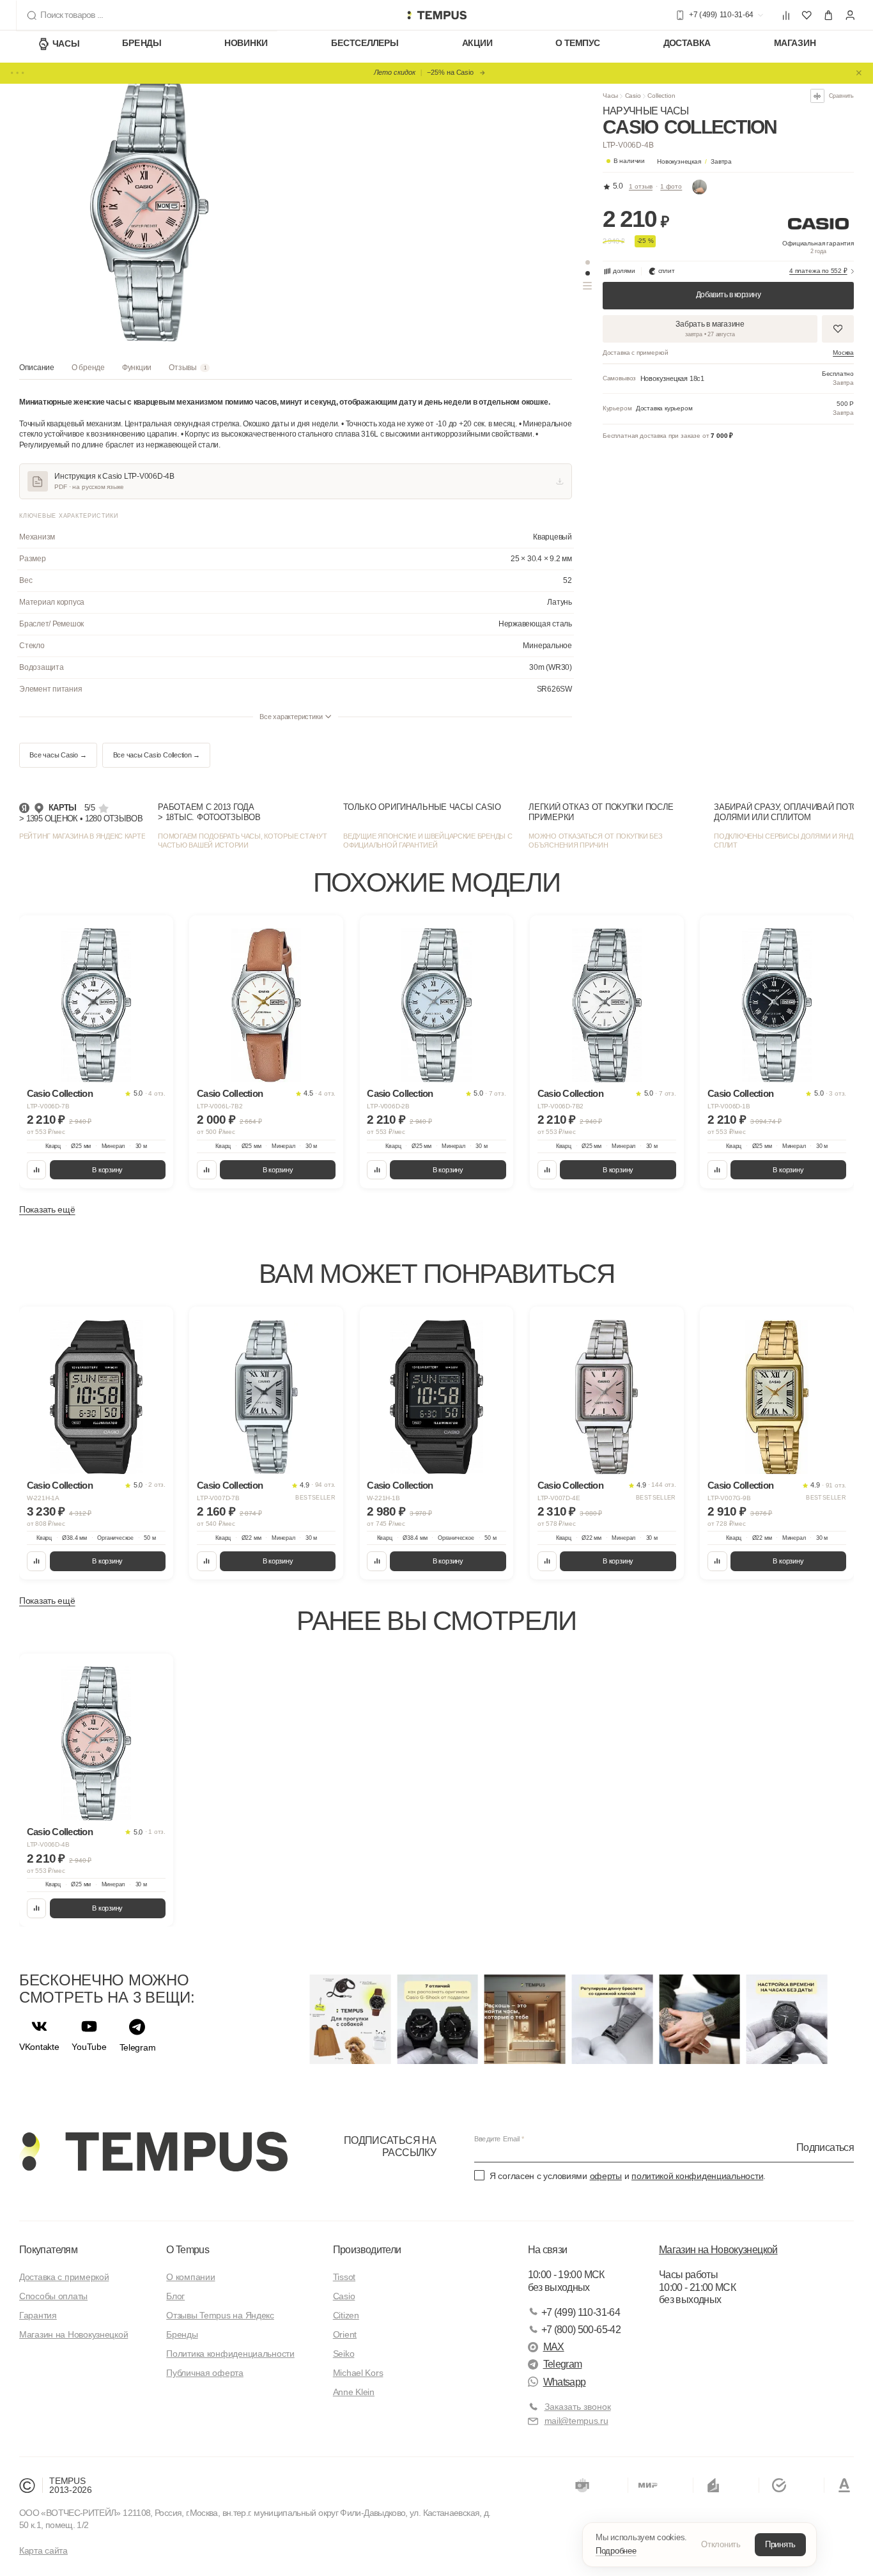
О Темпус (578, 43)
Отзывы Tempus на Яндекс (220, 2315)
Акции (477, 43)
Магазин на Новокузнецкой (73, 2334)
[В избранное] (155, 934)
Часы (66, 43)
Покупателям (48, 2250)
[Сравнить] (37, 1170)
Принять (780, 2544)
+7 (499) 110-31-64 (581, 2312)
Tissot (344, 2277)
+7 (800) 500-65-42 (581, 2330)
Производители (367, 2250)
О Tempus (188, 2250)
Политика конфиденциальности (230, 2354)
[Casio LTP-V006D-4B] (97, 1743)
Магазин (795, 43)
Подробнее (616, 2551)
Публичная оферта (205, 2373)
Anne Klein (354, 2392)
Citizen (346, 2315)
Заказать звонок (578, 2407)
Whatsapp (565, 2382)
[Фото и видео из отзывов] (700, 187)
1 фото (671, 186)
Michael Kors (358, 2373)
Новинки (246, 43)
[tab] (37, 371)
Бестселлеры (365, 43)
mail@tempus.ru (576, 2421)
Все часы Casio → (58, 755)
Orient (345, 2334)
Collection (661, 96)
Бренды (142, 43)
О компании (190, 2277)
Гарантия (38, 2315)
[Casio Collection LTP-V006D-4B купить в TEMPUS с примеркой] (436, 15)
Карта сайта (43, 2550)
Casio (633, 96)
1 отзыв (641, 186)
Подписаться (825, 2147)
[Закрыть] (859, 73)
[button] (695, 161)
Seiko (344, 2354)
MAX (554, 2347)
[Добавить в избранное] (838, 329)
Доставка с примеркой (64, 2277)
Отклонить (721, 2544)
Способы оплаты (53, 2296)
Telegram (563, 2364)
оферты (606, 2176)
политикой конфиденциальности (697, 2176)
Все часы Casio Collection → (157, 755)
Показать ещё (47, 1209)
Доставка (687, 43)
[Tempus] (153, 2152)
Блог (175, 2296)
